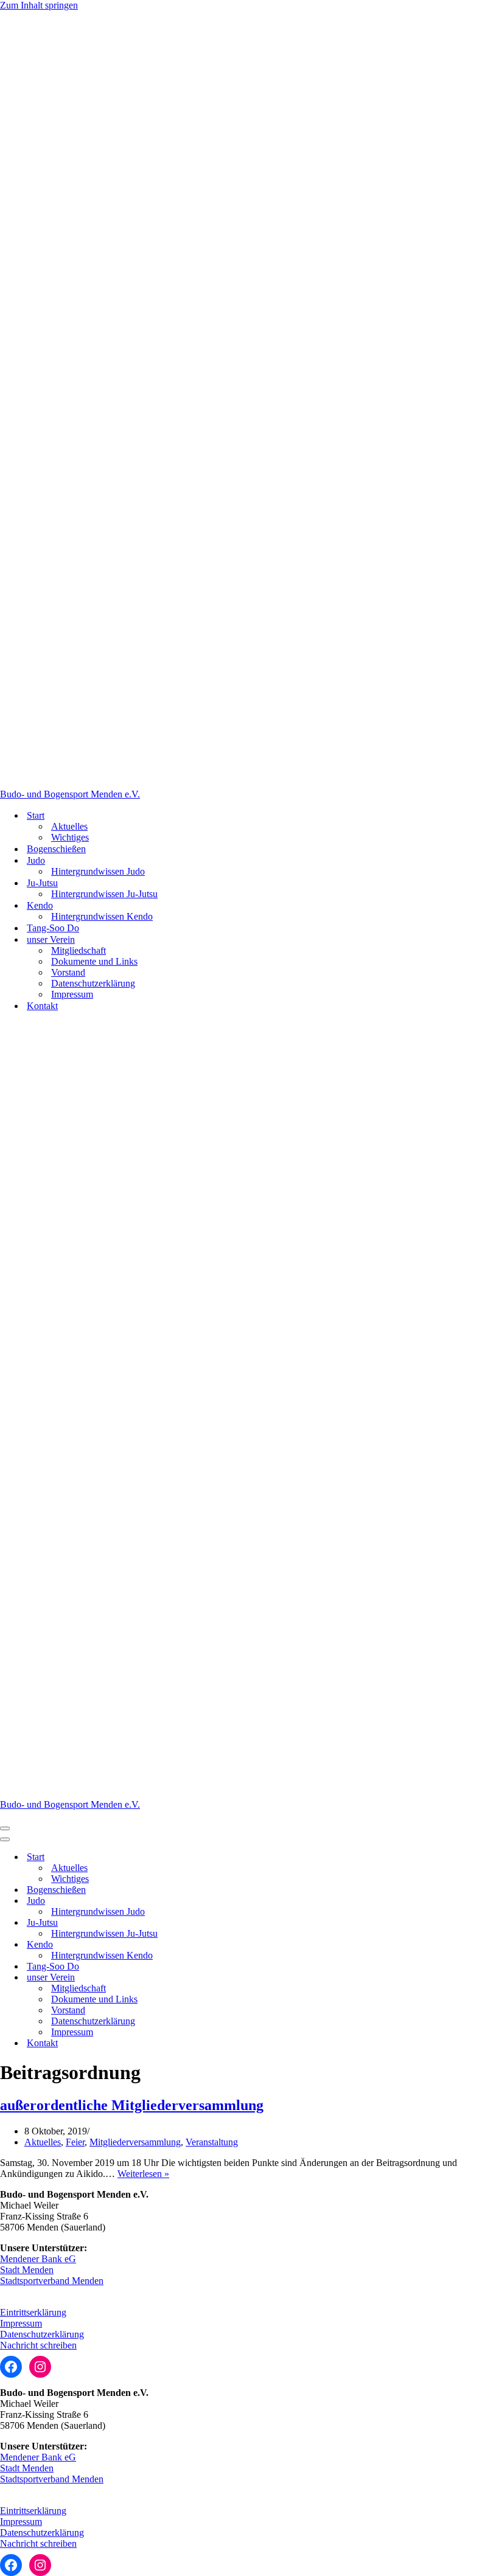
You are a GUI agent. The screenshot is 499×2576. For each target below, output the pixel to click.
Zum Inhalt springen (39, 5)
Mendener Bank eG (38, 2259)
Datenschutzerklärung (93, 983)
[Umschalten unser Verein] (213, 1978)
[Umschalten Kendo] (213, 1945)
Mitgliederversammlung (135, 2142)
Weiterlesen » (143, 2174)
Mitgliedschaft (79, 950)
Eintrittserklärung (33, 2312)
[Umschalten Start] (213, 1857)
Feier (75, 2142)
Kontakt (42, 1006)
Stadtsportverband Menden (52, 2281)
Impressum (72, 994)
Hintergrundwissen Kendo (102, 916)
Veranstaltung (212, 2142)
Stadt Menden (27, 2270)
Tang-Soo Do (53, 928)
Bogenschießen (56, 849)
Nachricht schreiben (38, 2345)
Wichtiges (70, 837)
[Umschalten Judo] (213, 1901)
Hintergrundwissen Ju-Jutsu (104, 894)
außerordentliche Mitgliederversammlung (132, 2105)
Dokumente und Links (94, 961)
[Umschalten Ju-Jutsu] (213, 1923)
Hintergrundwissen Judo (98, 871)
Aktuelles (69, 826)
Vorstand (68, 972)
